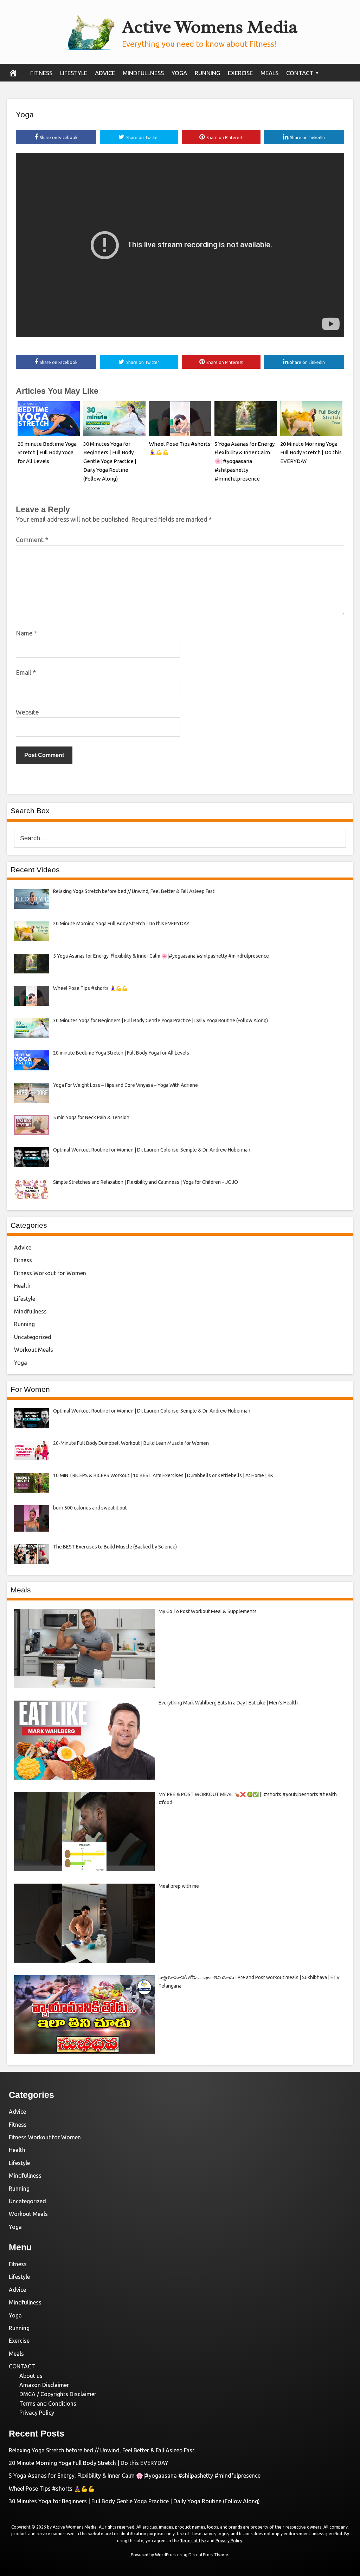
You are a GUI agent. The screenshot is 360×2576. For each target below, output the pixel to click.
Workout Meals (34, 1350)
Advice (105, 73)
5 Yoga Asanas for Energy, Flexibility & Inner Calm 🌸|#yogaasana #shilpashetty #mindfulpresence (245, 461)
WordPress (166, 2555)
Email (26, 672)
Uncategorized (33, 1337)
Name (27, 633)
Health (22, 1286)
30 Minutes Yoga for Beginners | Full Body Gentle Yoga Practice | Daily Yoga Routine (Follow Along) (110, 461)
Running (207, 73)
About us (31, 2376)
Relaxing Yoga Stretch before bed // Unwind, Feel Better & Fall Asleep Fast (102, 2450)
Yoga (179, 73)
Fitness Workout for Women (50, 1273)
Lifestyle (74, 73)
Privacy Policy (37, 2413)
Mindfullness (143, 73)
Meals (269, 73)
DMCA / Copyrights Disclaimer (58, 2394)
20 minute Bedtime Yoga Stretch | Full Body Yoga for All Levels (47, 453)
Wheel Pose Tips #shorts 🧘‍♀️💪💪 (52, 2489)
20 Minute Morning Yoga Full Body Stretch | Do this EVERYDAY (311, 453)
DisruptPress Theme (208, 2555)
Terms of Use (193, 2541)
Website (27, 712)
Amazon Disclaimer (44, 2385)
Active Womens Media (210, 27)
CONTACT (300, 73)
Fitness (41, 73)
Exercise (240, 73)
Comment (32, 540)
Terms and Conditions (48, 2404)
